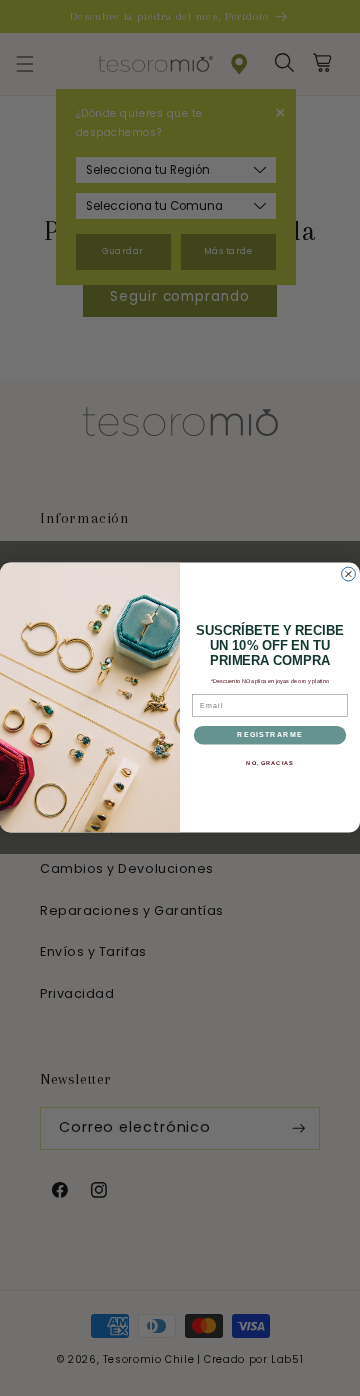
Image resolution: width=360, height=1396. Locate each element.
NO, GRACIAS (269, 763)
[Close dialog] (349, 575)
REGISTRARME (270, 735)
